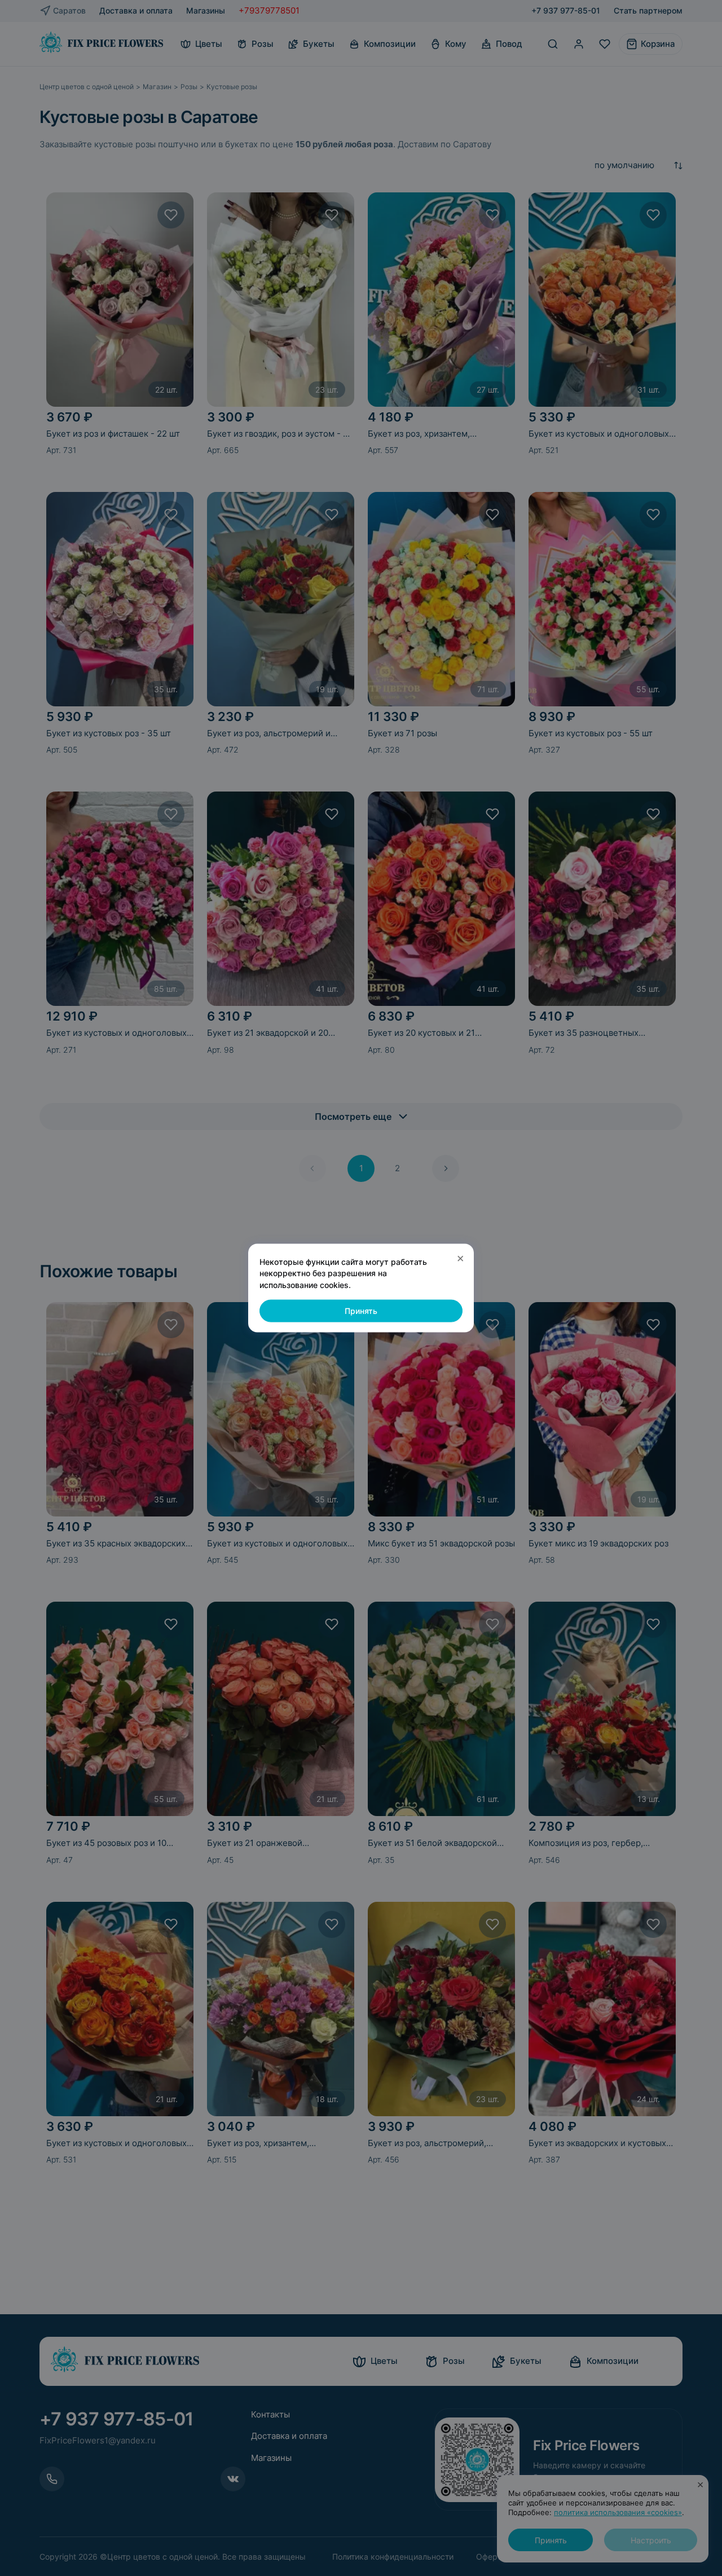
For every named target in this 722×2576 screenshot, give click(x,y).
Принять (361, 1311)
